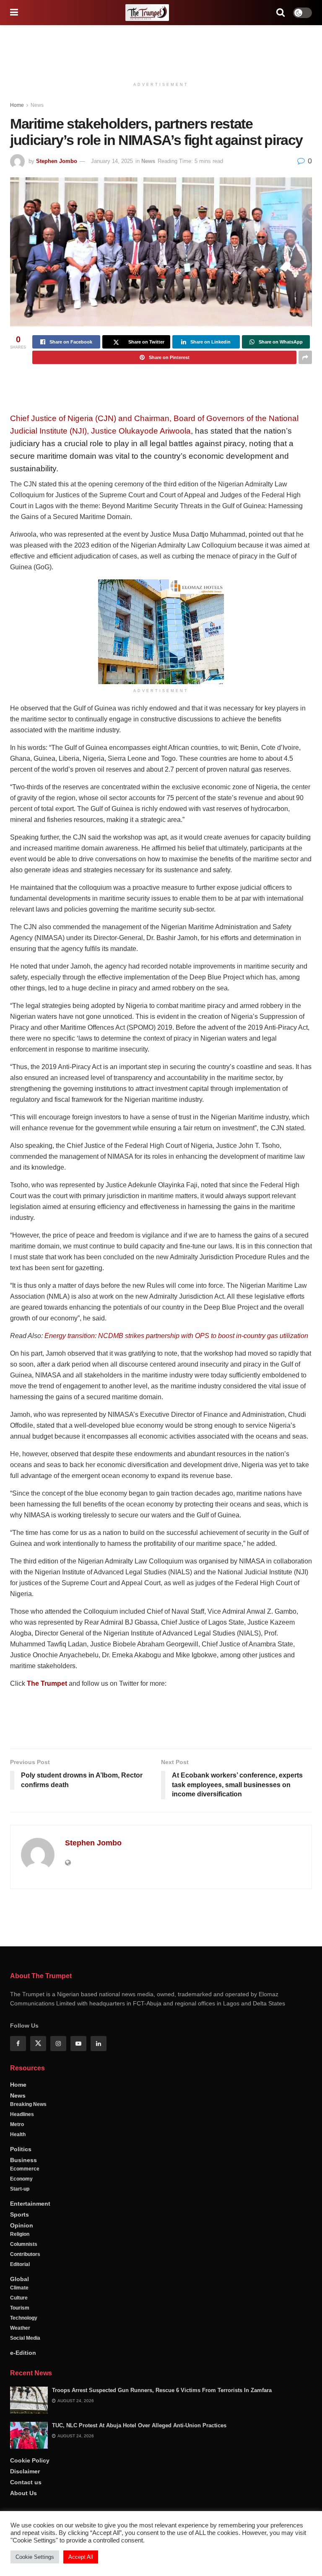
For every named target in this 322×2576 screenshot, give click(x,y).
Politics (21, 2352)
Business (23, 2363)
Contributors (25, 2457)
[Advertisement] (161, 50)
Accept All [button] (81, 2557)
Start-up (20, 2392)
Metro (17, 2327)
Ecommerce (25, 2372)
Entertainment (30, 2406)
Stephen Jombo (57, 161)
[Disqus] (161, 2016)
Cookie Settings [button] (35, 2557)
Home (17, 105)
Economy (21, 2382)
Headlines (22, 2317)
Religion (20, 2437)
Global (19, 2482)
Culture (19, 2501)
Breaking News (28, 2307)
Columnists (24, 2447)
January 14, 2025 (112, 161)
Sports (19, 2417)
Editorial (20, 2467)
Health (18, 2337)
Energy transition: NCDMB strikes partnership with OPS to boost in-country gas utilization (176, 1336)
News (37, 105)
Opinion (22, 2428)
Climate (19, 2491)
